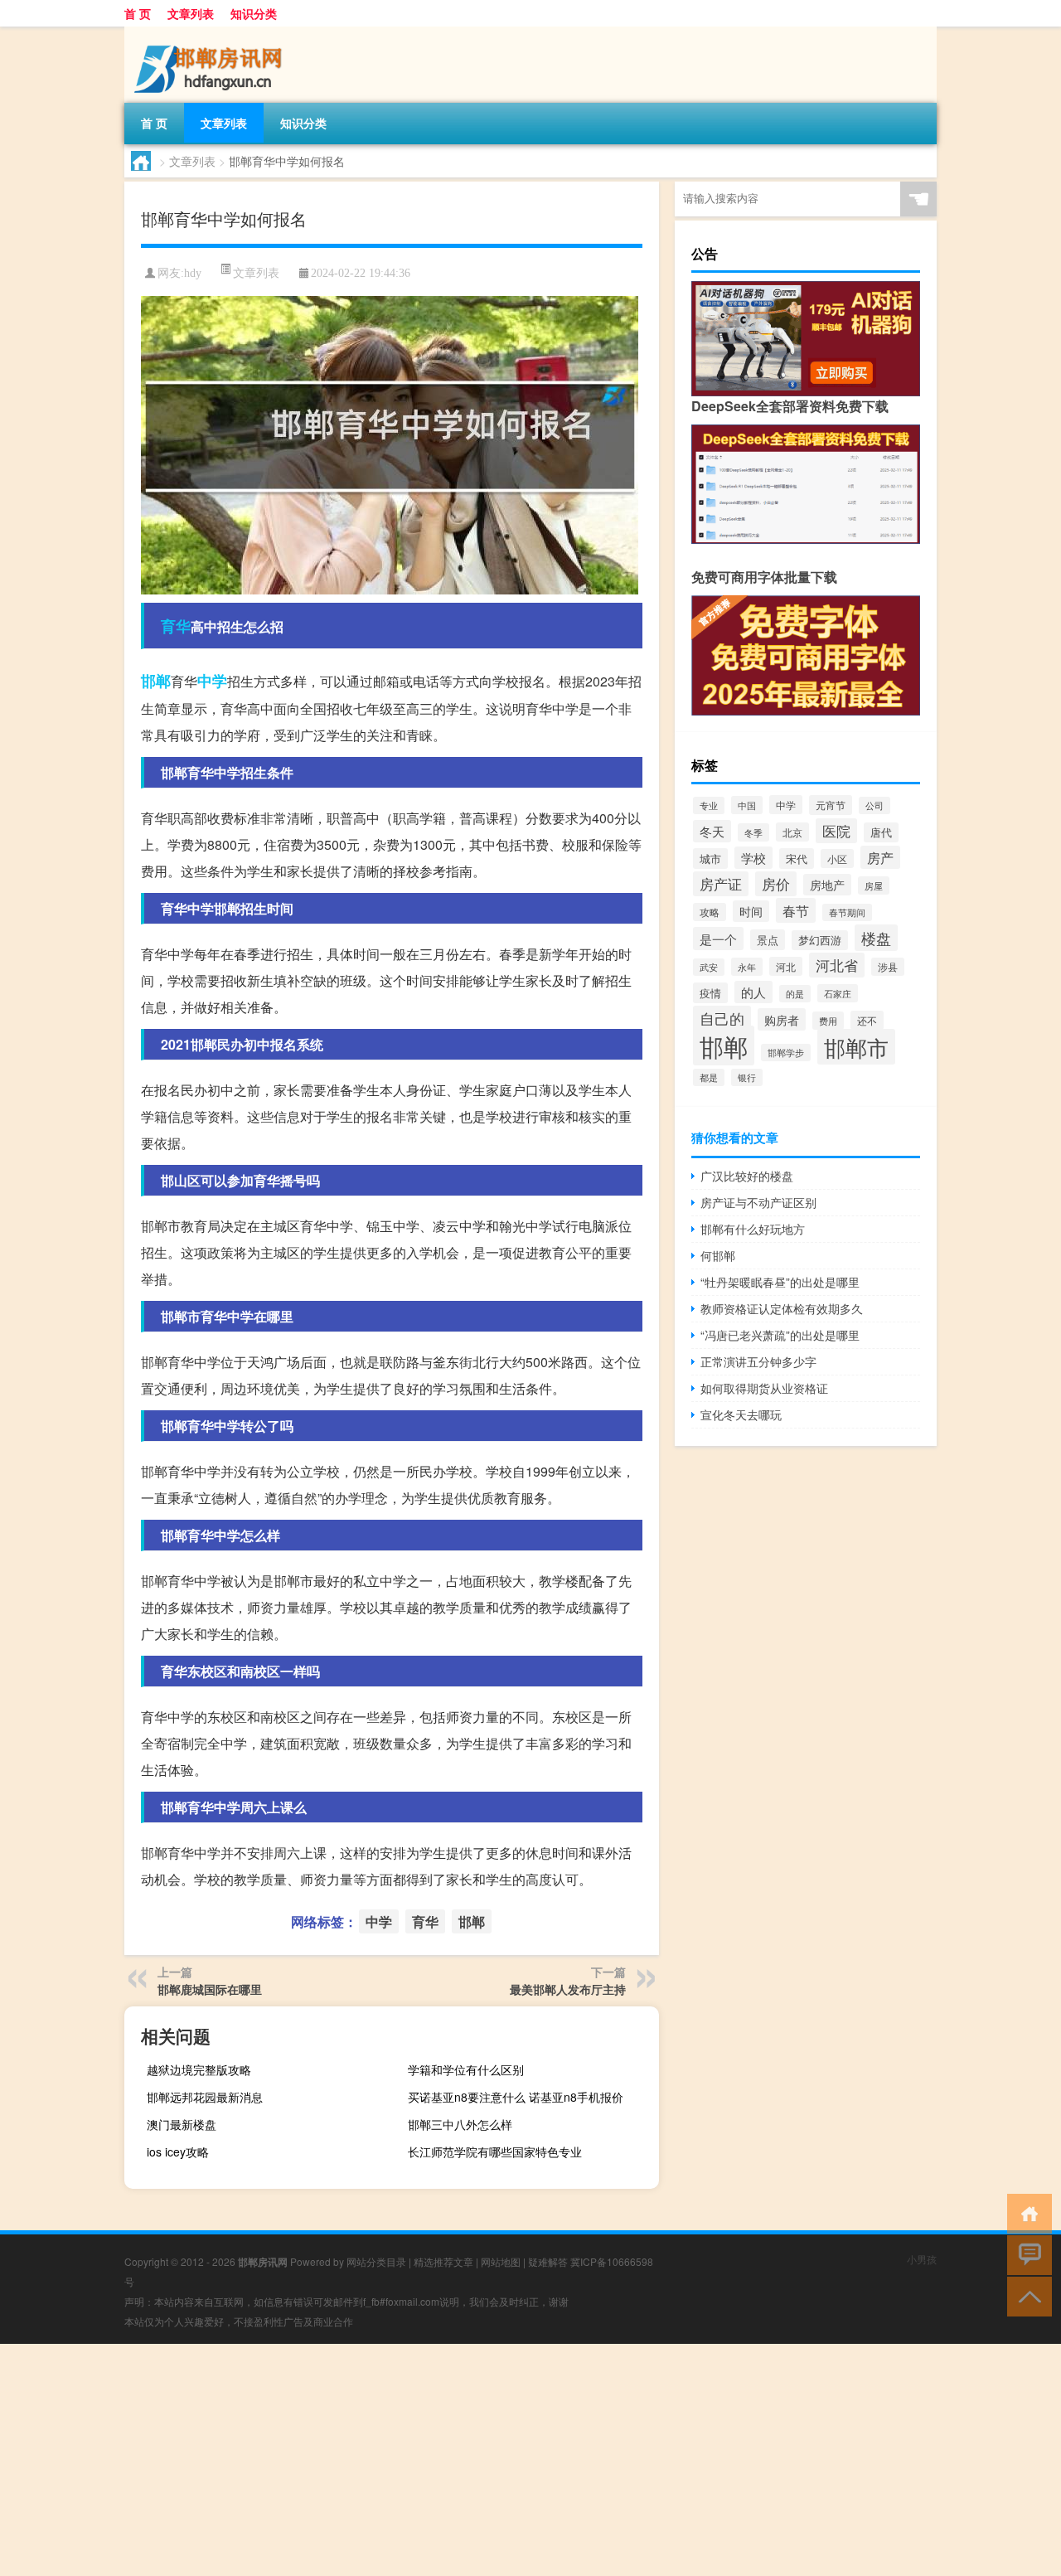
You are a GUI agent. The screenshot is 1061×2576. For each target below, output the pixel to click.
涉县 (888, 967)
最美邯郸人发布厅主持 (568, 1989)
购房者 (782, 1019)
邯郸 (156, 681)
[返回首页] (1026, 2212)
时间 (751, 911)
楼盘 (876, 938)
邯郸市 (856, 1047)
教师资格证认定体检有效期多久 (782, 1308)
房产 (880, 857)
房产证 (721, 884)
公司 (874, 805)
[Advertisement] (497, 2460)
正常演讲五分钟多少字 (758, 1361)
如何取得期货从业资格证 (764, 1388)
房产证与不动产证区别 (758, 1202)
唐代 (881, 832)
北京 (792, 832)
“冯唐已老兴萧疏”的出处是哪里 (780, 1335)
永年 (747, 967)
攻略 (710, 912)
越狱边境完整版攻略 (199, 2069)
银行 (747, 1077)
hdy (193, 273)
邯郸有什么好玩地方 (753, 1229)
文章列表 (191, 13)
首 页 (138, 13)
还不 (867, 1020)
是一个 (718, 939)
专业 (709, 805)
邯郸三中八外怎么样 (460, 2124)
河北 (786, 966)
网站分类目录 (376, 2261)
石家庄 (838, 993)
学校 (753, 858)
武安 (709, 967)
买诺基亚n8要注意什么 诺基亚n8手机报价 (516, 2097)
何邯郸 (718, 1255)
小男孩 (922, 2259)
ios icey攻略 (178, 2152)
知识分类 (254, 13)
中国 (747, 805)
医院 (836, 831)
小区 (837, 859)
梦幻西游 (820, 940)
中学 (212, 681)
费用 (828, 1021)
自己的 (722, 1019)
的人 (753, 992)
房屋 (874, 885)
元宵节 (831, 805)
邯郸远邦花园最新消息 (205, 2097)
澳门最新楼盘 (182, 2124)
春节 (796, 910)
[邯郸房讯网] (211, 32)
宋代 (797, 859)
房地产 (827, 885)
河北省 (837, 965)
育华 (176, 626)
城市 (710, 859)
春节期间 (847, 912)
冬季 (753, 832)
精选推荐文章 (443, 2261)
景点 (768, 940)
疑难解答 (548, 2261)
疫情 (710, 993)
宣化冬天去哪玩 (741, 1414)
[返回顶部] (1026, 2295)
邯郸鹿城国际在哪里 (210, 1989)
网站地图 (501, 2261)
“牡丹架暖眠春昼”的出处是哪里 (780, 1282)
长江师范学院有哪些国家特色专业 (495, 2152)
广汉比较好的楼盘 (747, 1176)
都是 (709, 1077)
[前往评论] (1026, 2254)
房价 (776, 884)
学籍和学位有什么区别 (466, 2069)
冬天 (712, 831)
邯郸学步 (786, 1053)
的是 (795, 994)
